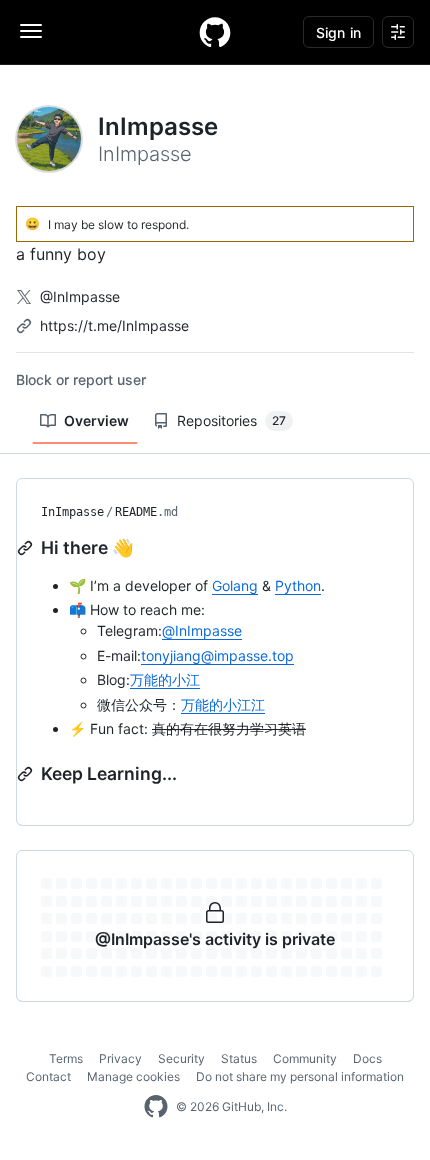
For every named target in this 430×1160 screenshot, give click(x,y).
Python (298, 585)
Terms (66, 1058)
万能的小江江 (223, 704)
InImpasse (72, 512)
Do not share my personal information (300, 1076)
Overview (96, 420)
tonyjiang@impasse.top (217, 655)
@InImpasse (80, 296)
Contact (48, 1076)
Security (181, 1058)
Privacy (120, 1058)
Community (305, 1058)
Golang (235, 585)
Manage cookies (133, 1076)
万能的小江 (165, 679)
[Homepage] (215, 32)
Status (239, 1058)
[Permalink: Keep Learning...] (27, 774)
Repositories (231, 420)
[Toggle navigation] (31, 31)
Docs (367, 1058)
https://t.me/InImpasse (114, 325)
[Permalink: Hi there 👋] (27, 548)
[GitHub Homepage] (156, 1107)
